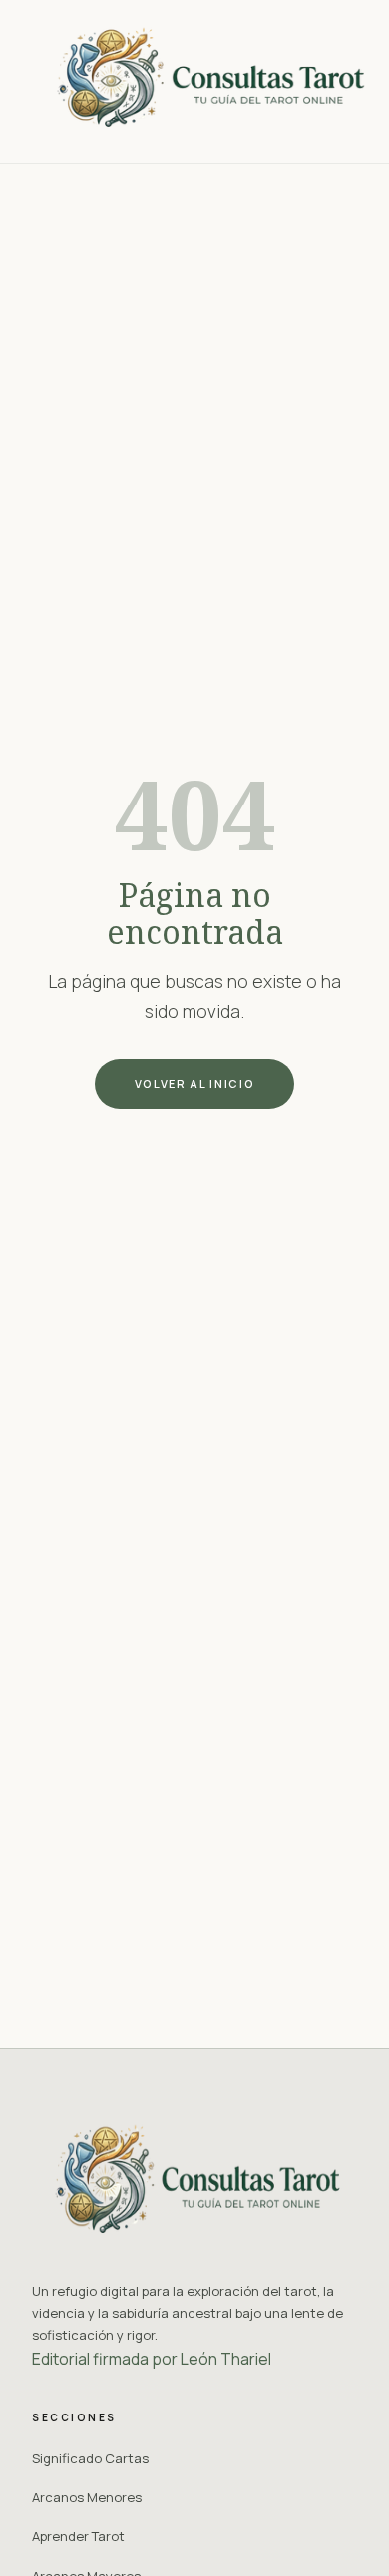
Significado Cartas (90, 2458)
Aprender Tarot (78, 2536)
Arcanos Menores (87, 2497)
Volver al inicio (194, 1083)
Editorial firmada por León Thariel (152, 2359)
